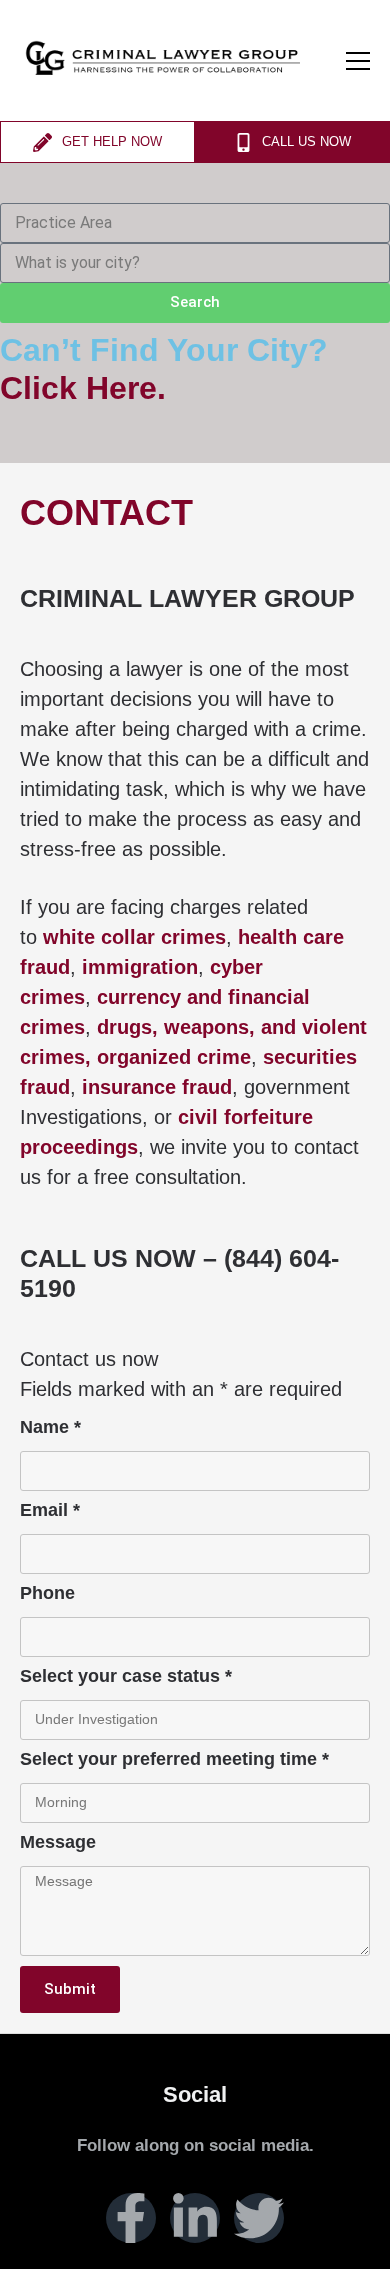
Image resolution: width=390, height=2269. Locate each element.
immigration (140, 967)
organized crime (174, 1057)
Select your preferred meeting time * (174, 1759)
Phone (47, 1593)
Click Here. (83, 388)
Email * (50, 1510)
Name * (50, 1427)
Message (58, 1842)
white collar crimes (134, 937)
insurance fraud (157, 1087)
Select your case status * (126, 1676)
